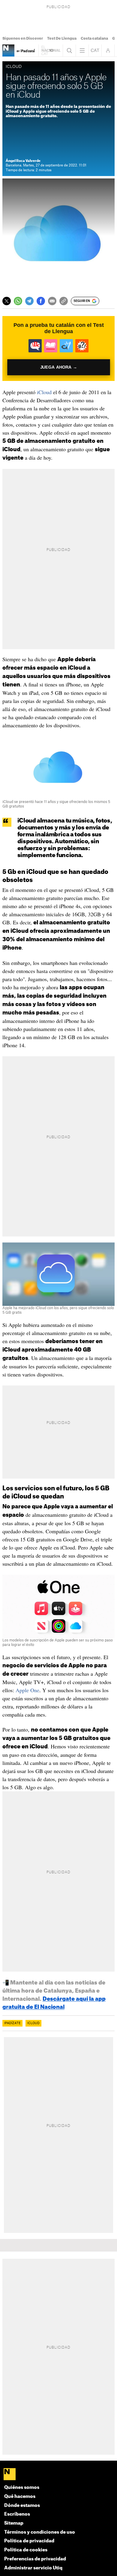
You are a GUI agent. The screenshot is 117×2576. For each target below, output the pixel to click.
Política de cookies (26, 2550)
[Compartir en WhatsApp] (18, 301)
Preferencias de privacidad (35, 2559)
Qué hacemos (20, 2497)
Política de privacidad (29, 2541)
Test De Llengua (62, 38)
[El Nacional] (59, 2475)
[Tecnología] (8, 50)
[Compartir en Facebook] (41, 301)
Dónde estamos (22, 2506)
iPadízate (12, 2023)
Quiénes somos (22, 2488)
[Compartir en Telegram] (29, 301)
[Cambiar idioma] (95, 50)
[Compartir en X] (7, 301)
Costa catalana (94, 38)
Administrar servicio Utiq (33, 2568)
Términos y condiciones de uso (40, 2532)
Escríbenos (17, 2514)
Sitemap (14, 2523)
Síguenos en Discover (23, 38)
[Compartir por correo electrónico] (52, 301)
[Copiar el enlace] (64, 301)
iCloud (44, 392)
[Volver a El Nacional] (51, 50)
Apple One (27, 1690)
